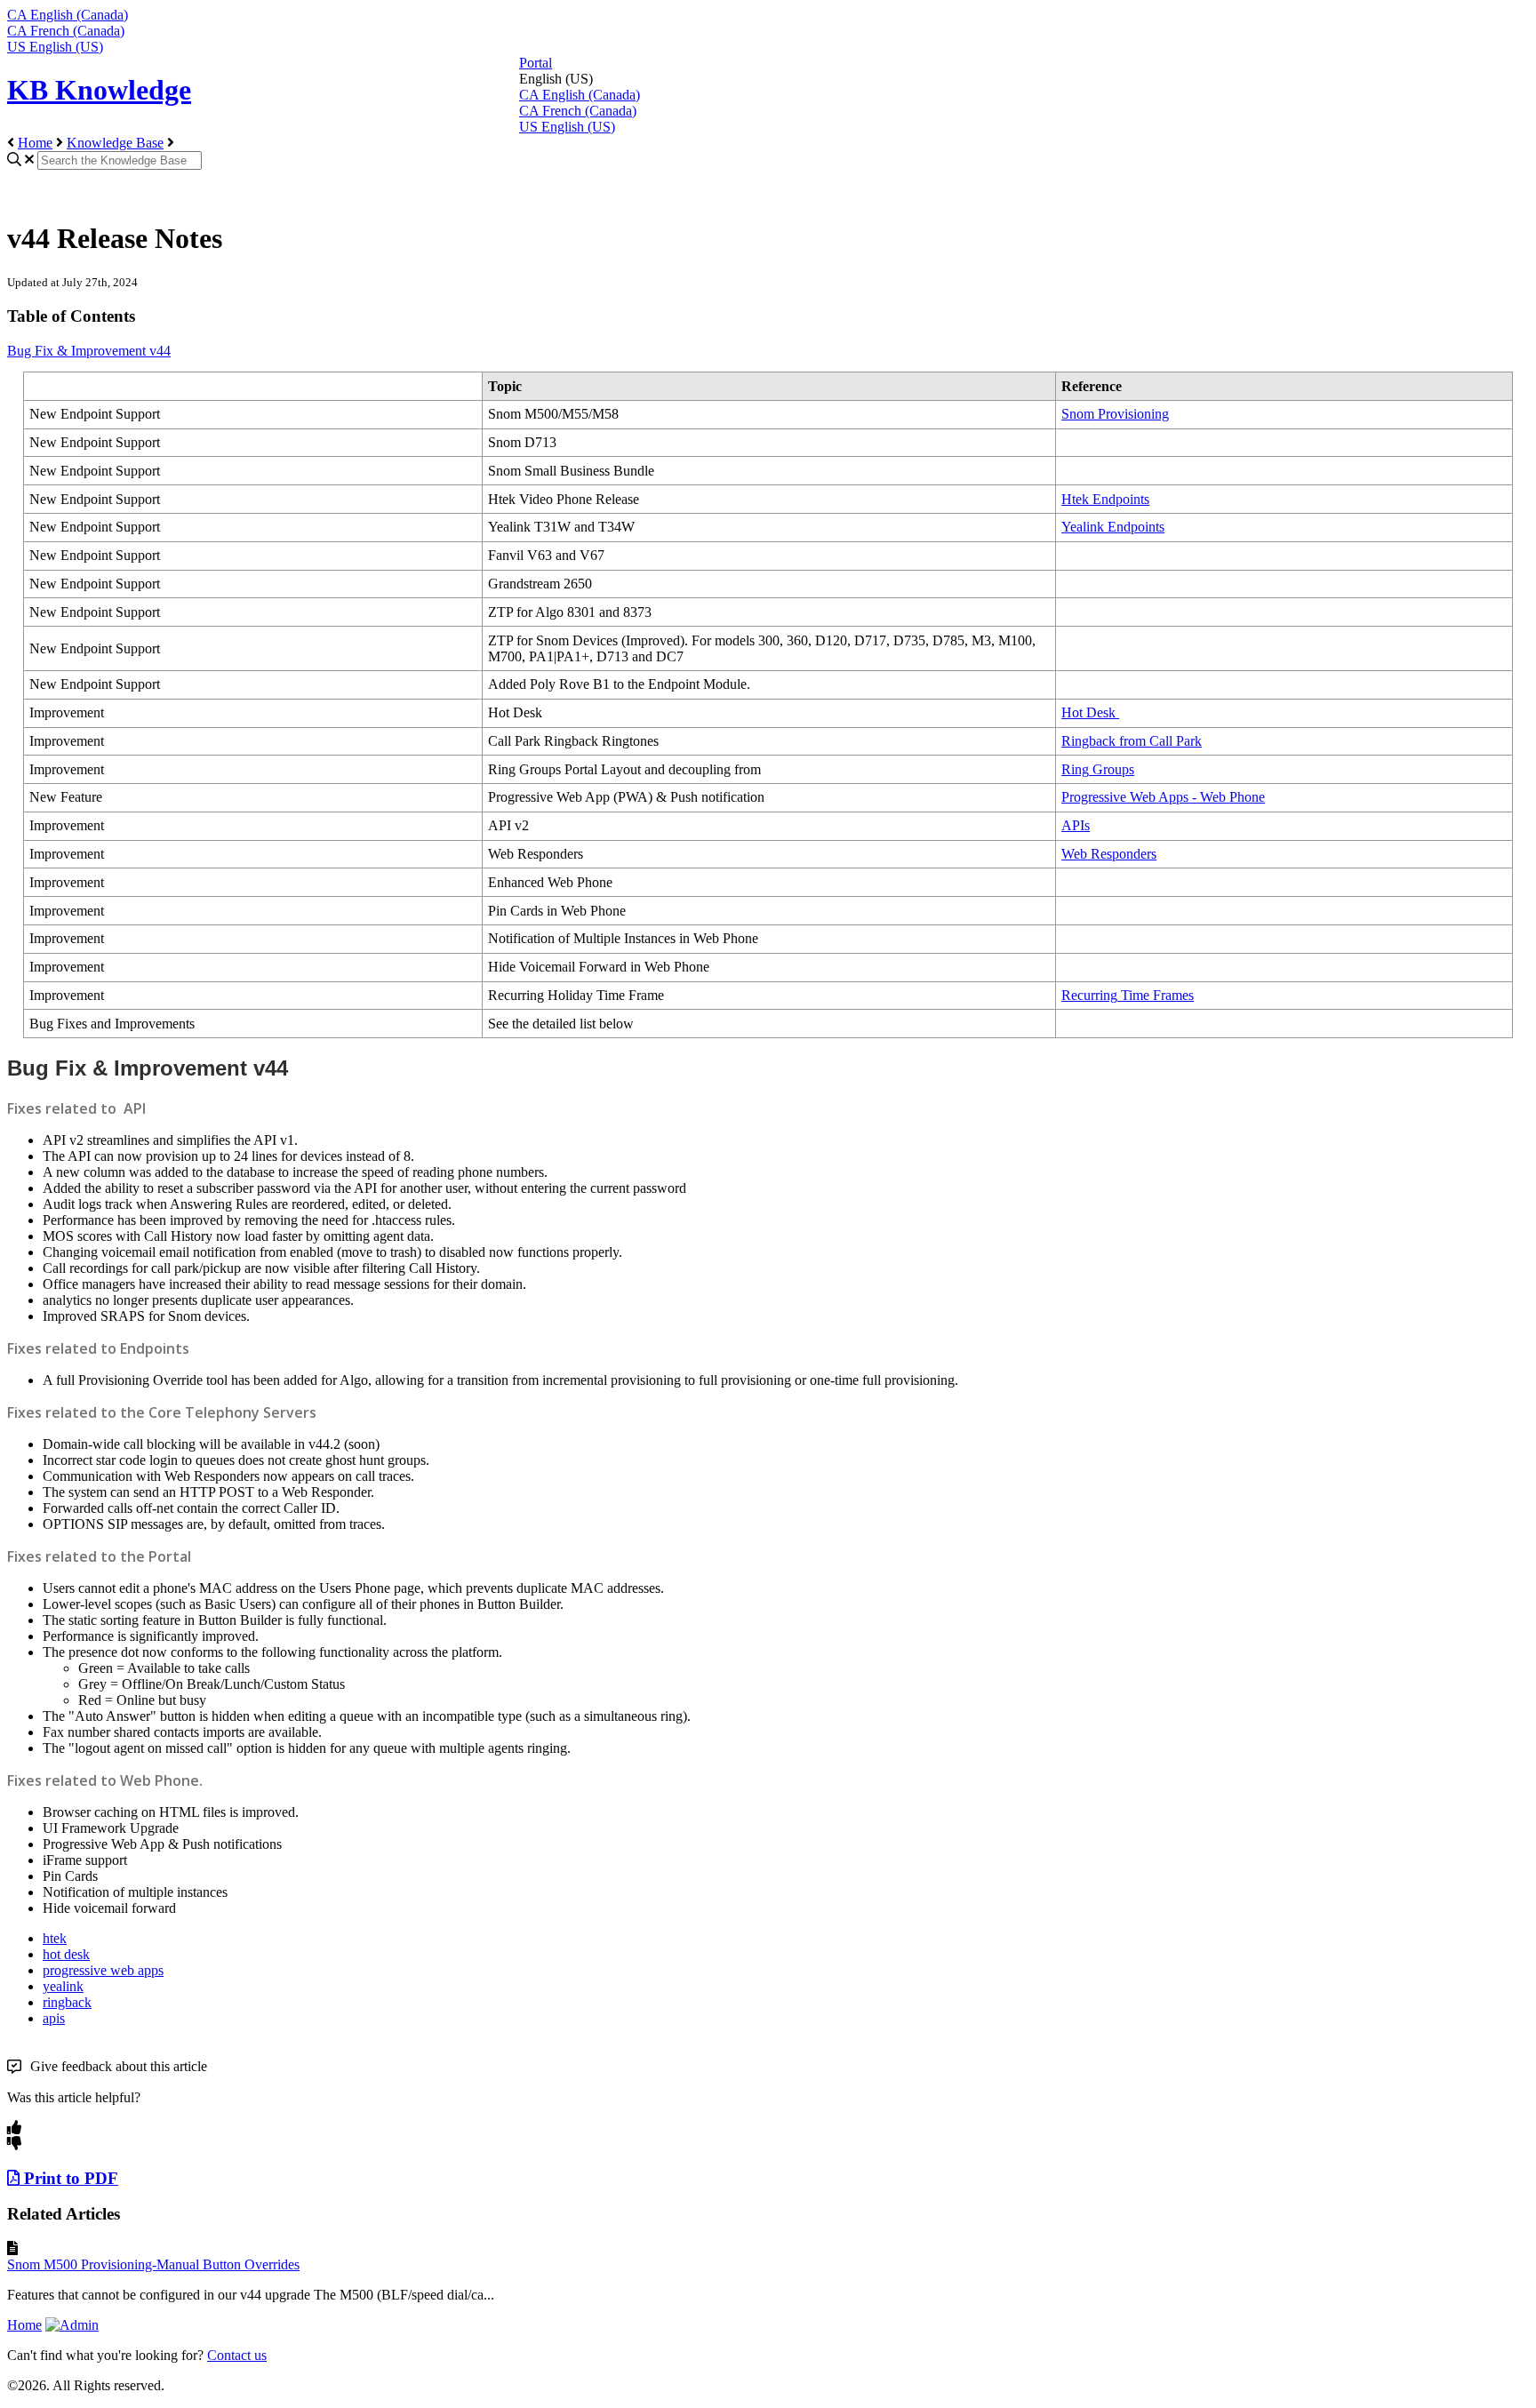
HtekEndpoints (1105, 499)
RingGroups (1098, 769)
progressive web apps (103, 1970)
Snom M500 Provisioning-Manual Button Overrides (153, 2264)
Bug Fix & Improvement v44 (89, 351)
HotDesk (1088, 712)
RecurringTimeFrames (1128, 995)
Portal (536, 63)
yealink (63, 1986)
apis (54, 2018)
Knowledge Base (115, 143)
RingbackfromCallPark (1132, 741)
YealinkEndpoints (1113, 527)
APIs (1076, 825)
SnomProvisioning (1115, 414)
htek (55, 1938)
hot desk (66, 1954)
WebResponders (1109, 854)
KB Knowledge (99, 90)
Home (35, 143)
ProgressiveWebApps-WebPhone (1163, 797)
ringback (67, 2002)
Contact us (237, 2355)
